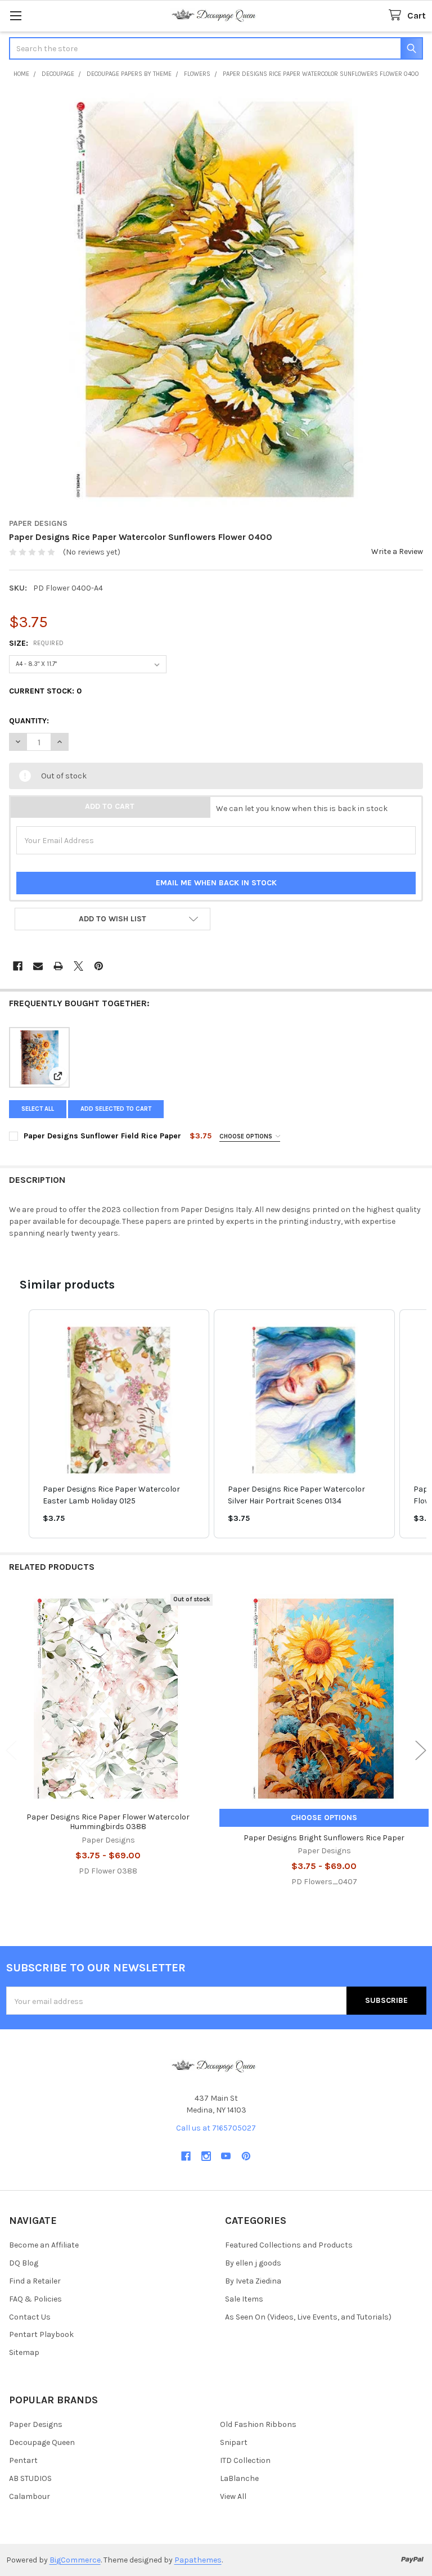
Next (421, 1751)
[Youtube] (226, 2156)
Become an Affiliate (44, 2245)
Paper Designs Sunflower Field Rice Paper (102, 1136)
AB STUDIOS (30, 2478)
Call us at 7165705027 (216, 2128)
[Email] (38, 966)
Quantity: (29, 721)
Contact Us (30, 2317)
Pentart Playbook (41, 2334)
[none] (216, 300)
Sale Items (244, 2299)
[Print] (58, 966)
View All (233, 2496)
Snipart (234, 2442)
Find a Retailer (35, 2281)
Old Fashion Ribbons (258, 2424)
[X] (78, 966)
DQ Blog (24, 2263)
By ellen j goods (253, 2263)
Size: (37, 643)
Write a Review (397, 551)
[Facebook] (18, 966)
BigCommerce (75, 2560)
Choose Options (247, 1136)
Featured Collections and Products (289, 2245)
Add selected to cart (116, 1109)
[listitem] (119, 1424)
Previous (11, 1751)
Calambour (30, 2496)
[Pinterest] (99, 966)
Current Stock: (45, 691)
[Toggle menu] (15, 15)
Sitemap (24, 2352)
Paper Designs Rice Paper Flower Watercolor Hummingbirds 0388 (108, 1822)
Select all (38, 1109)
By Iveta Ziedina (253, 2281)
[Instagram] (206, 2156)
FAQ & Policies (35, 2299)
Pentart (23, 2460)
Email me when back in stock (216, 883)
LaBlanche (239, 2478)
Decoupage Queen (42, 2442)
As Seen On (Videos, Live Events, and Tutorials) (308, 2317)
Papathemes (198, 2560)
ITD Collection (245, 2460)
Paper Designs (36, 2424)
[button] (112, 919)
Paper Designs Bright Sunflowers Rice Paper (324, 1838)
